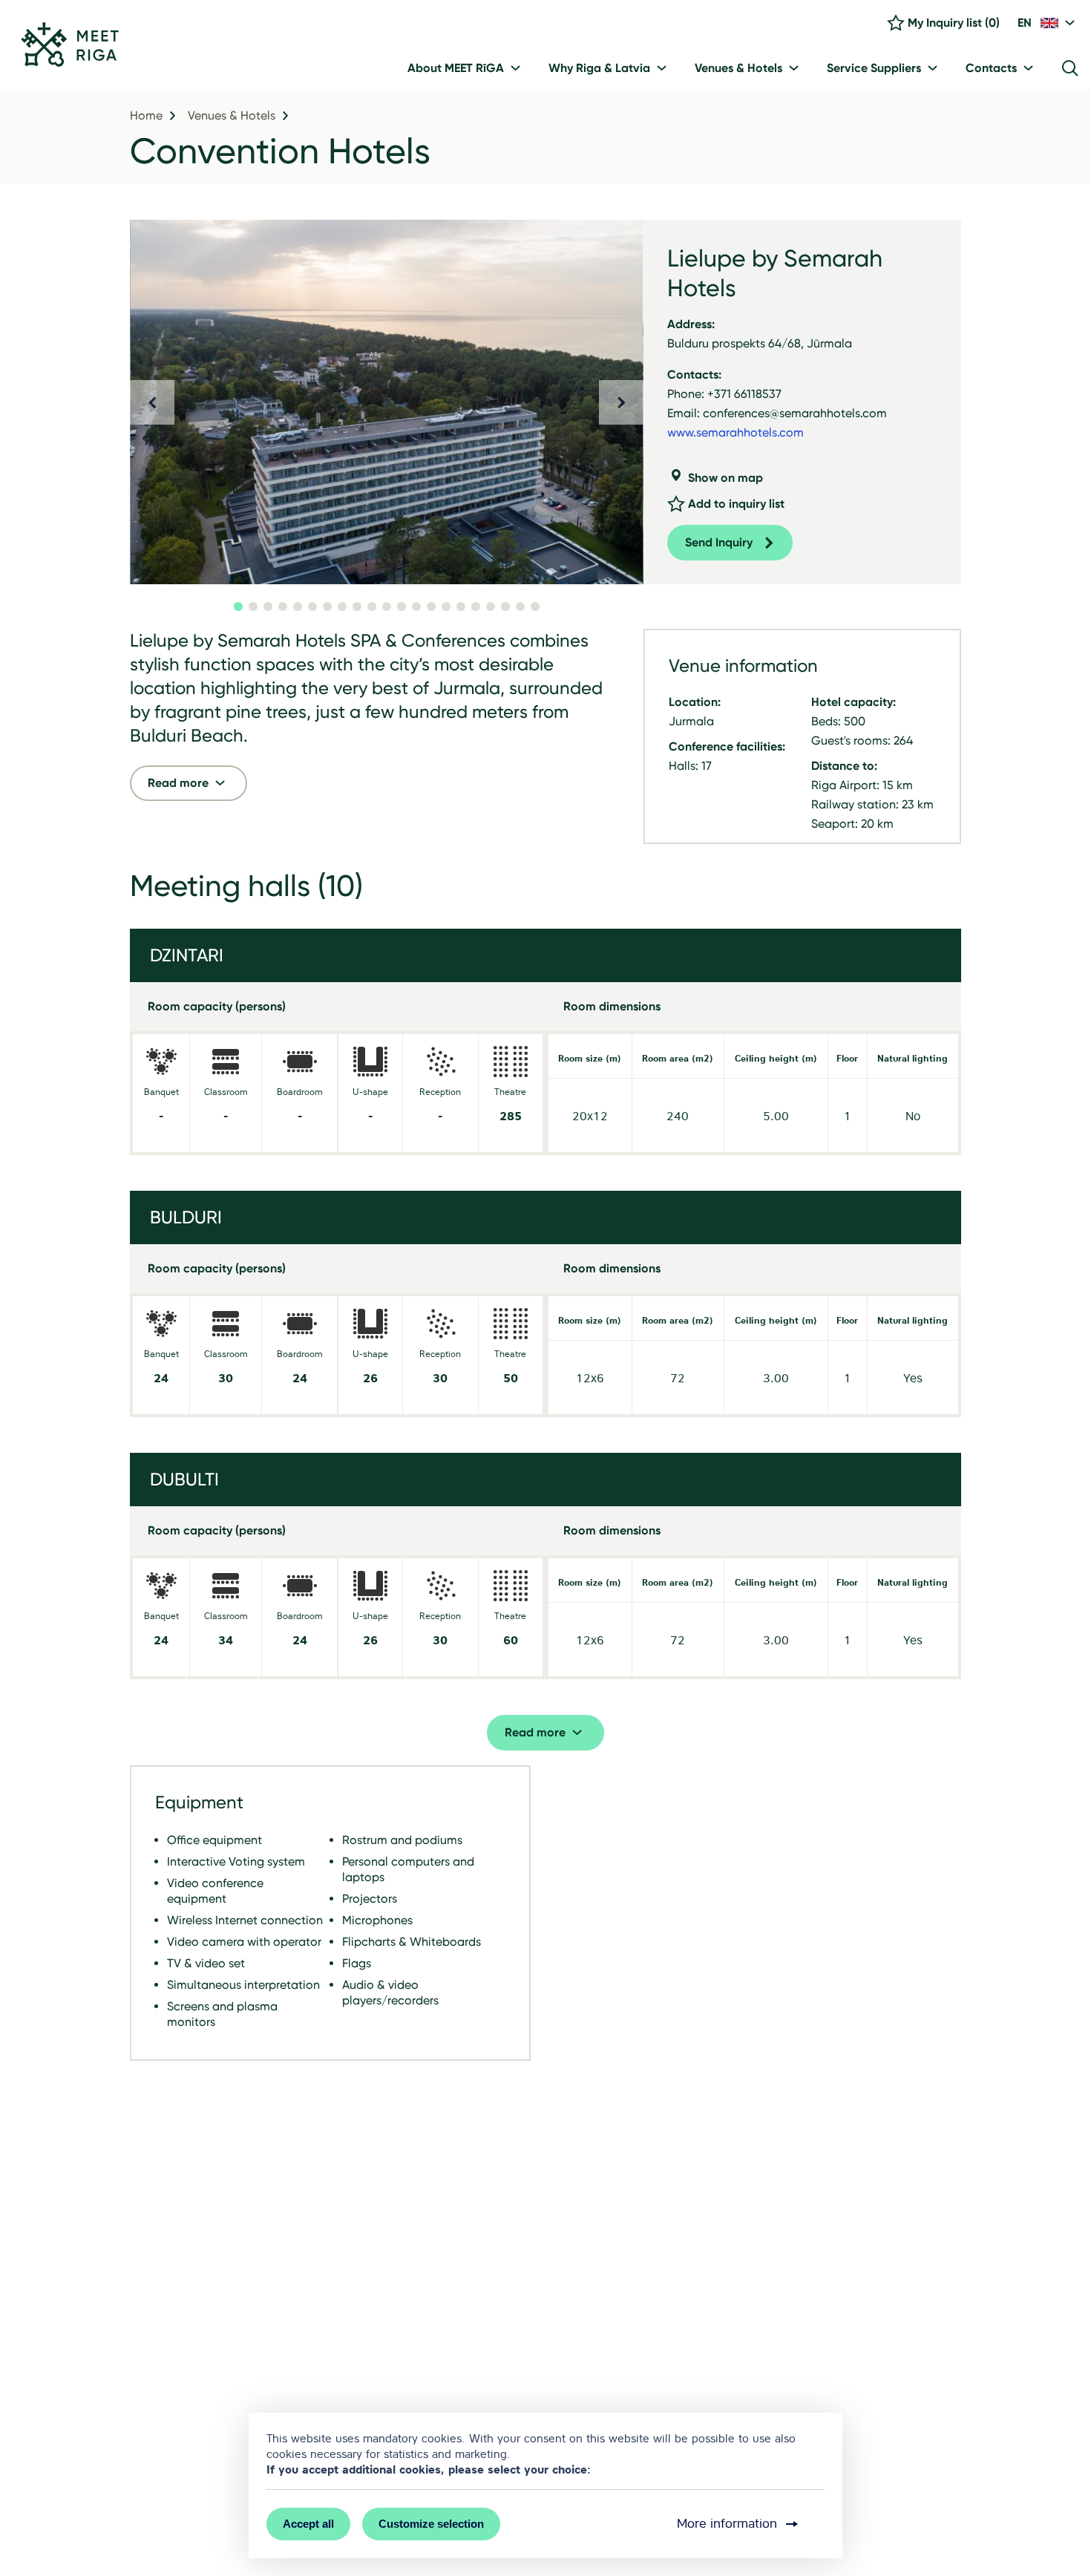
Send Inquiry (719, 542)
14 (431, 607)
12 (402, 607)
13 (416, 607)
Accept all (308, 2524)
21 (535, 607)
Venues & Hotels (232, 116)
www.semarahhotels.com (735, 432)
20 (520, 607)
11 (387, 607)
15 (446, 607)
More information (727, 2524)
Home (146, 116)
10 (372, 607)
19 (505, 607)
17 (476, 607)
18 (491, 607)
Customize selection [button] (431, 2524)
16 (461, 607)
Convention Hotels (280, 151)
